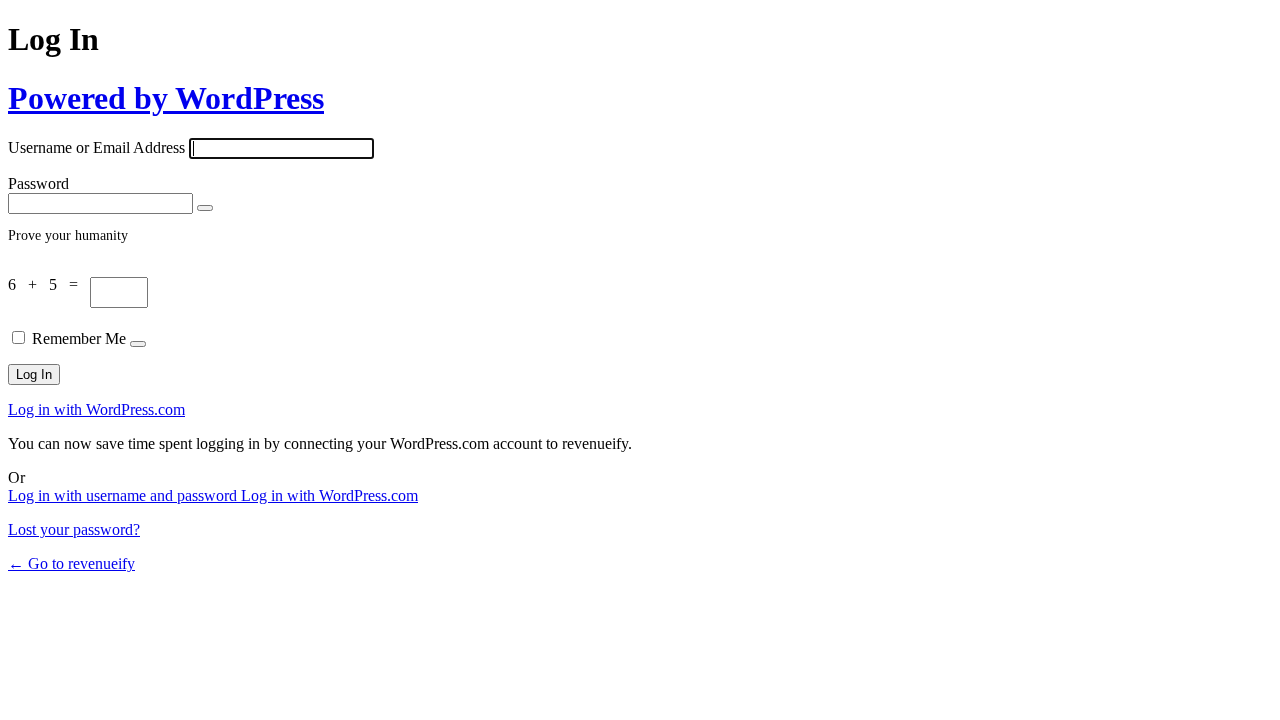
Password (38, 183)
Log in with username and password (124, 495)
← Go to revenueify (71, 563)
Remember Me (79, 338)
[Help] (138, 344)
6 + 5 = (49, 284)
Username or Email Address (96, 147)
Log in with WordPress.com (96, 409)
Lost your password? (74, 529)
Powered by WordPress (166, 98)
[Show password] (205, 208)
